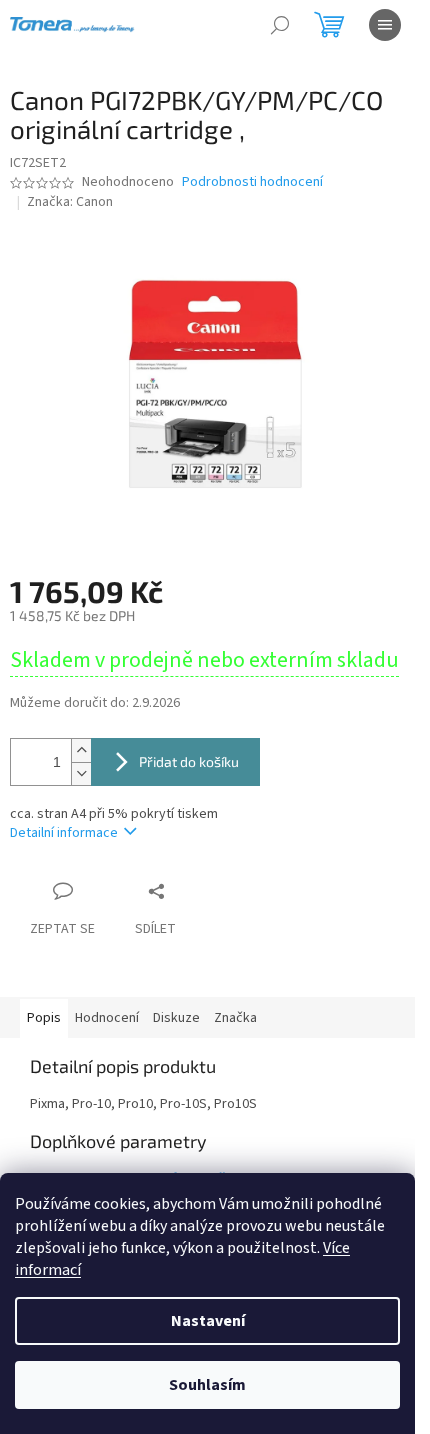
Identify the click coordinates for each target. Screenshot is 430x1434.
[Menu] (385, 25)
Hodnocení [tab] (107, 1018)
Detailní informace (64, 833)
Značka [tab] (235, 1018)
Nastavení (208, 1321)
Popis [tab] (44, 1018)
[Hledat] (280, 25)
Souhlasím (207, 1385)
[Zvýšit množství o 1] (81, 750)
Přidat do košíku (189, 761)
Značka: (70, 202)
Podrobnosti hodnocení (252, 182)
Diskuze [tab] (176, 1018)
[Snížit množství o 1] (81, 773)
